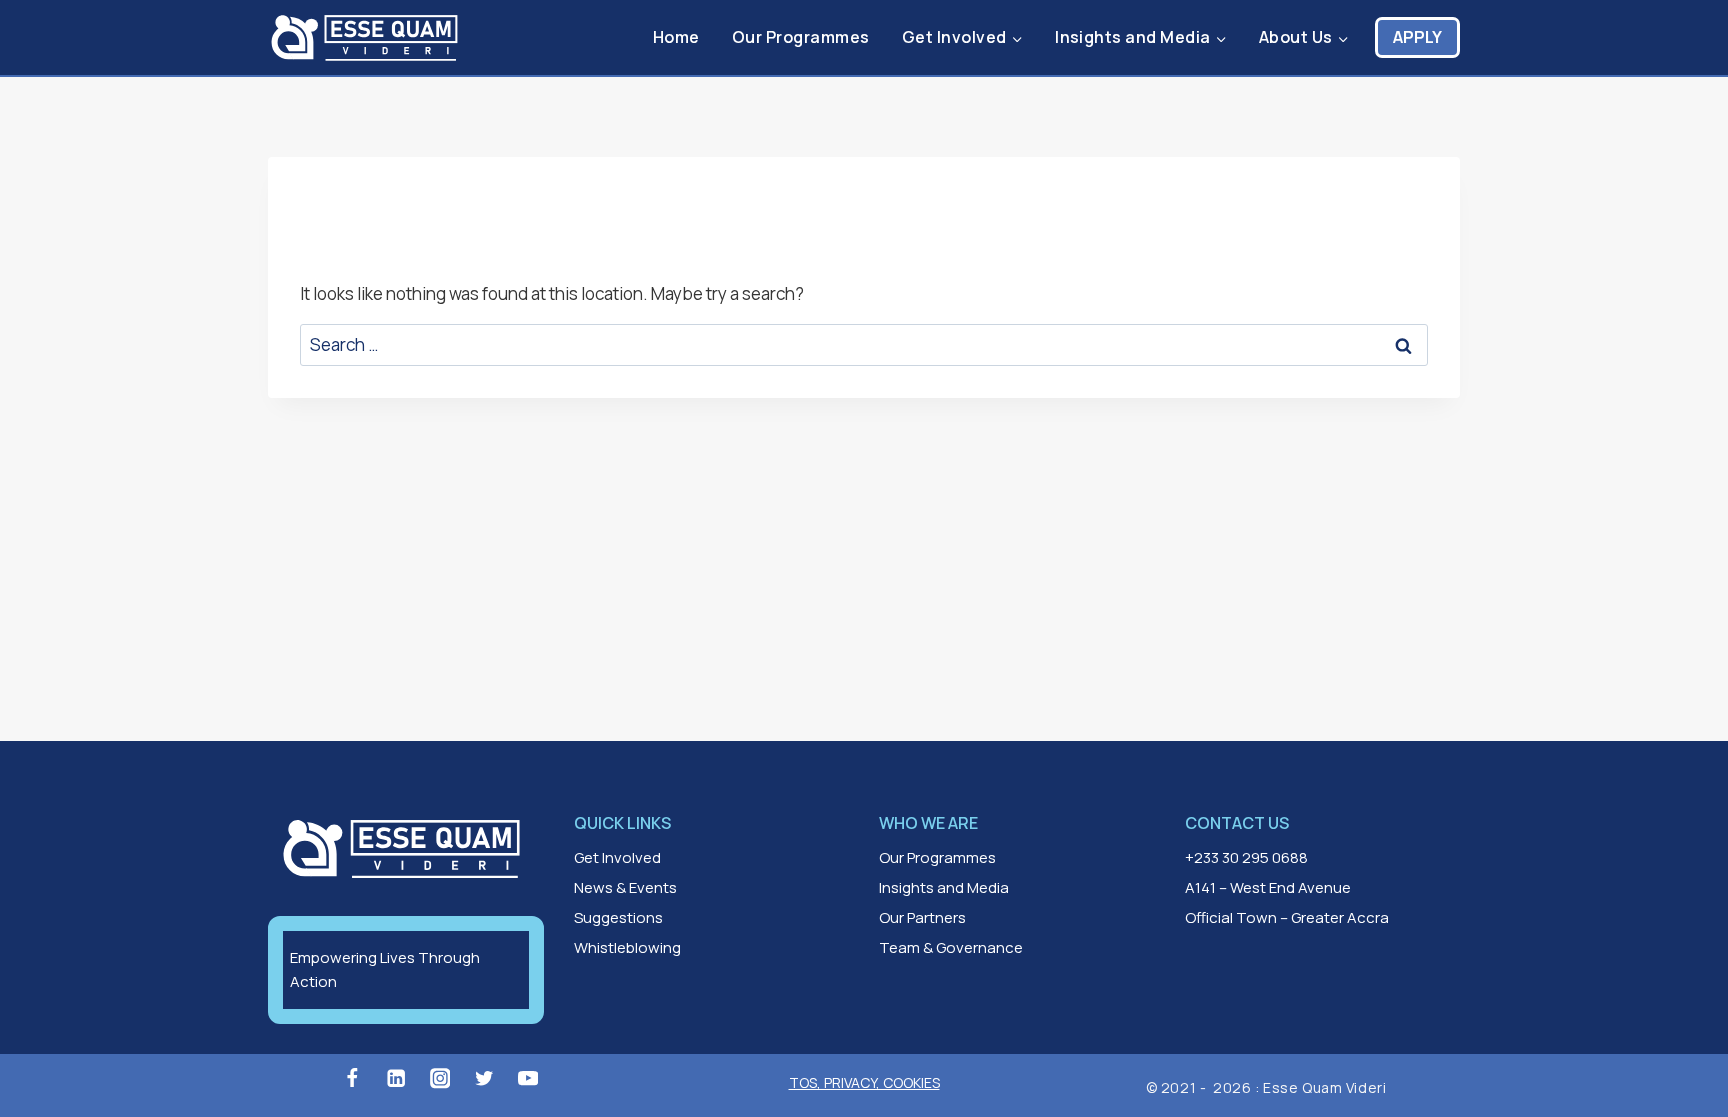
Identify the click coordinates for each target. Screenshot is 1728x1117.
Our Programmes (801, 37)
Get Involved (617, 857)
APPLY (1417, 37)
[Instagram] (440, 1078)
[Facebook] (351, 1078)
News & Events (625, 887)
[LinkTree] (572, 1078)
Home (676, 37)
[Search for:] (864, 344)
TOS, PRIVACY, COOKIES (864, 1082)
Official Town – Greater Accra (1287, 917)
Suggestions (618, 917)
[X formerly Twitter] (484, 1078)
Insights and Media (944, 887)
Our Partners (922, 917)
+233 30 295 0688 (1246, 857)
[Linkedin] (396, 1078)
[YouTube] (528, 1078)
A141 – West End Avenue (1268, 887)
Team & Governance (951, 947)
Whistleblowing (627, 947)
